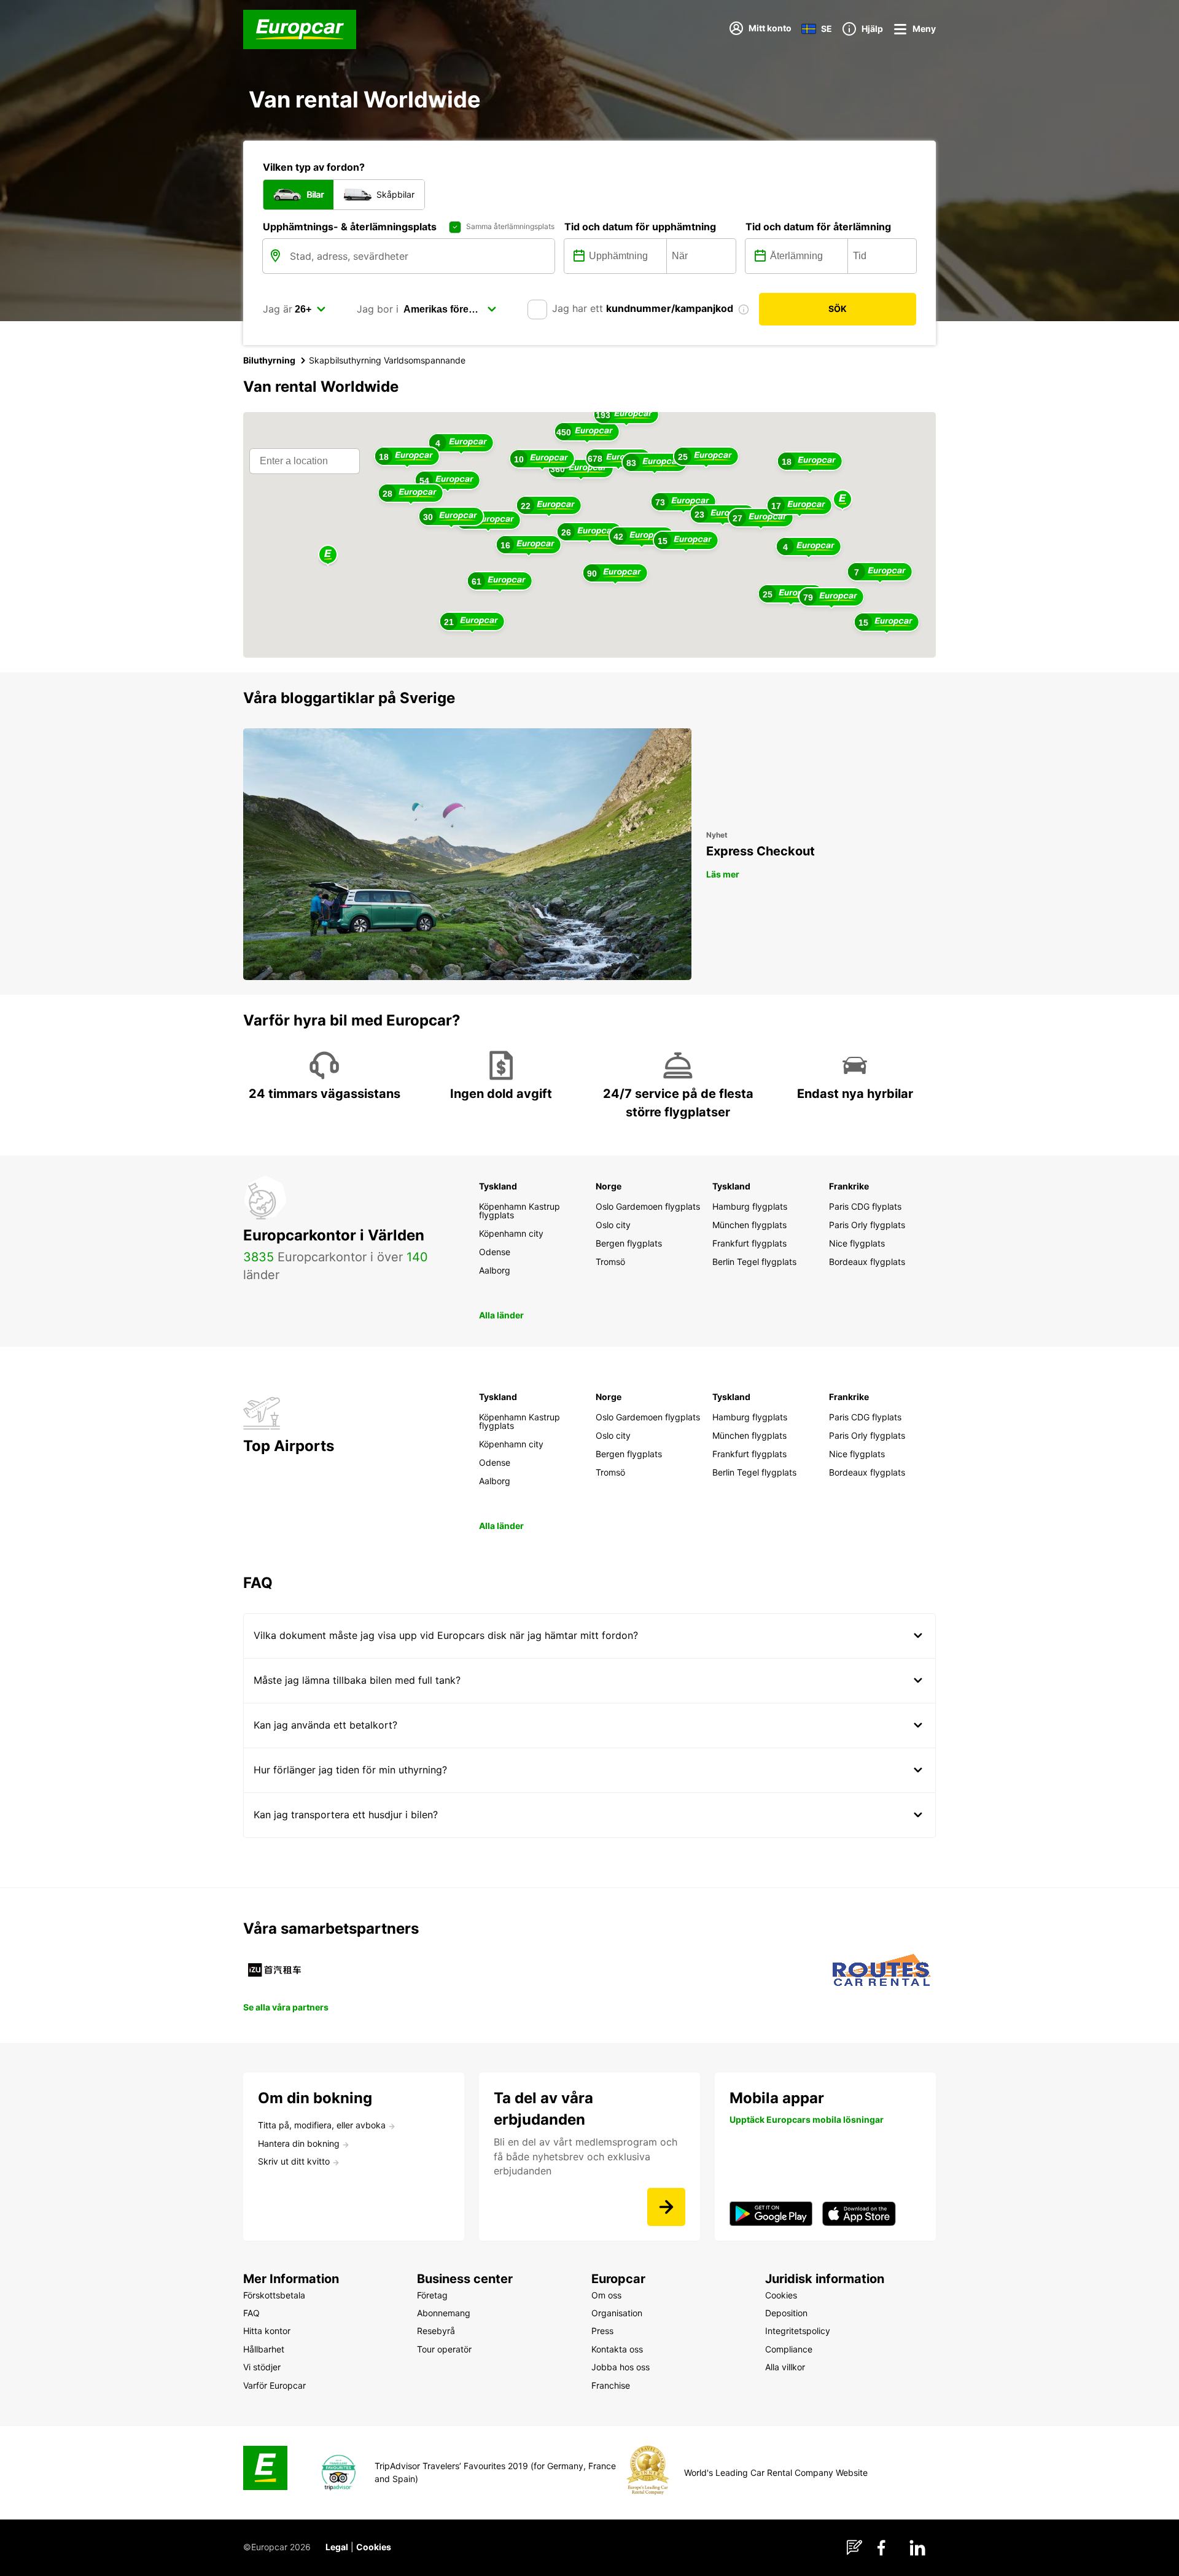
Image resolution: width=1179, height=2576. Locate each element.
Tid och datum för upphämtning (640, 227)
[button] (842, 500)
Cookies (374, 2547)
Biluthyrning (269, 360)
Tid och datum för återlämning (818, 227)
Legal (337, 2547)
